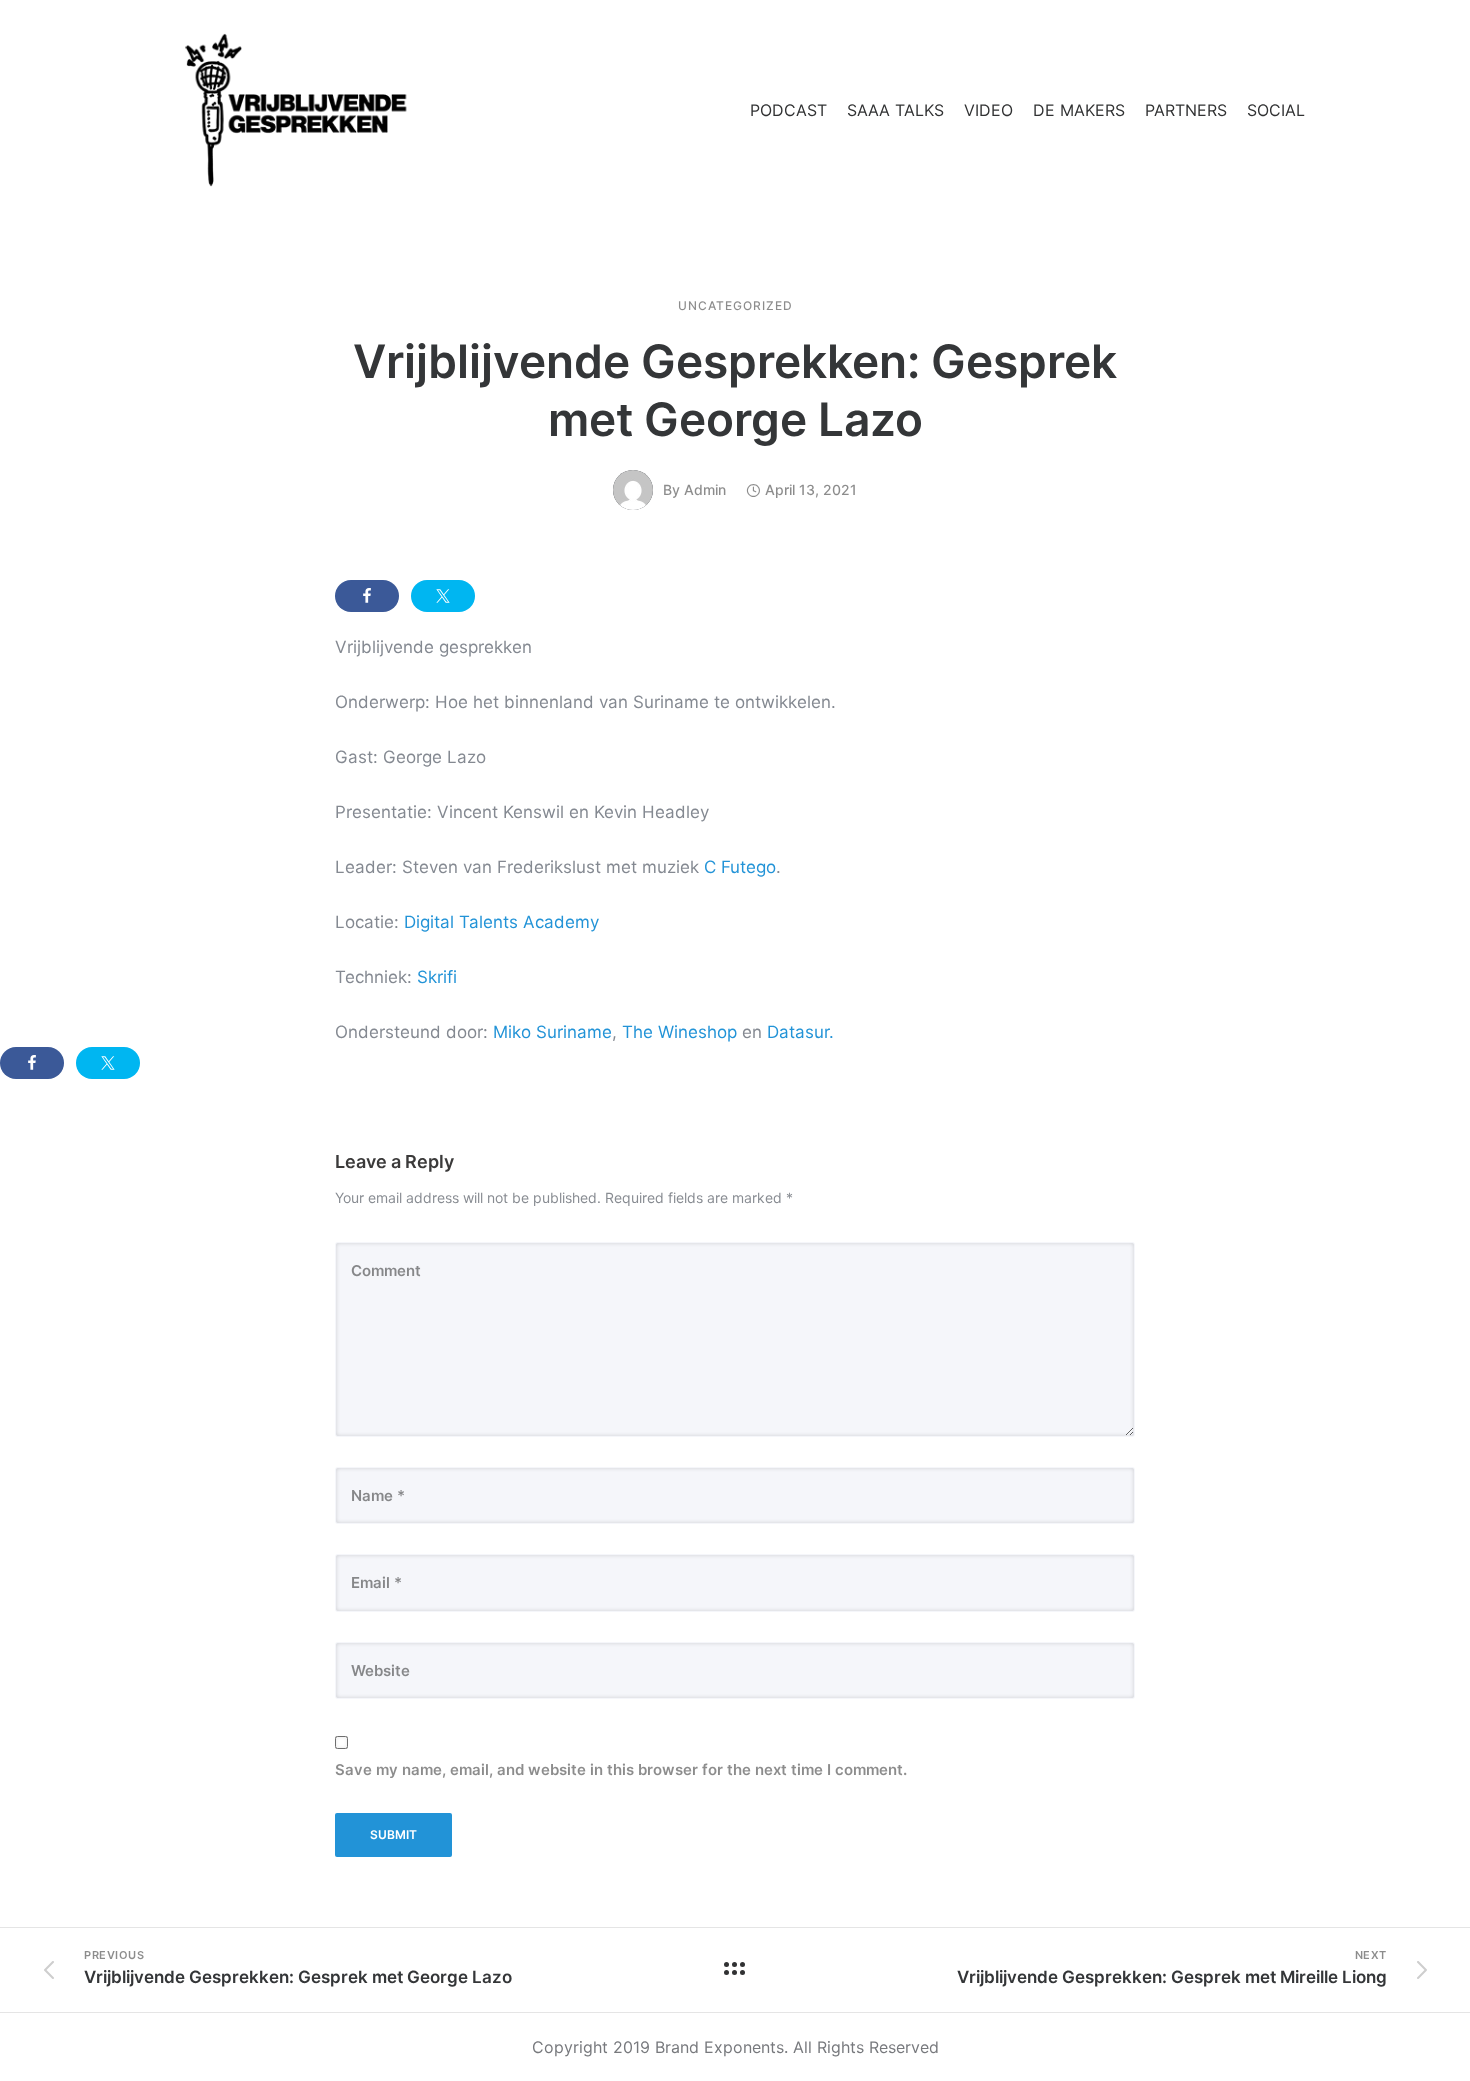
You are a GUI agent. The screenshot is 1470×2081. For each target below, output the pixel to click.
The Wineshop (679, 1032)
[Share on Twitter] (443, 596)
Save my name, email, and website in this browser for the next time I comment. (621, 1769)
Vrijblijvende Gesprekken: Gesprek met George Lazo (735, 390)
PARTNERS (1186, 110)
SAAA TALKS (895, 110)
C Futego (740, 867)
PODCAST (788, 110)
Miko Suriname (552, 1032)
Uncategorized (735, 306)
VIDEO (988, 110)
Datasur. (800, 1032)
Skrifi (437, 977)
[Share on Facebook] (367, 596)
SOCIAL (1276, 110)
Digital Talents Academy (501, 922)
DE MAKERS (1079, 110)
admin (705, 489)
